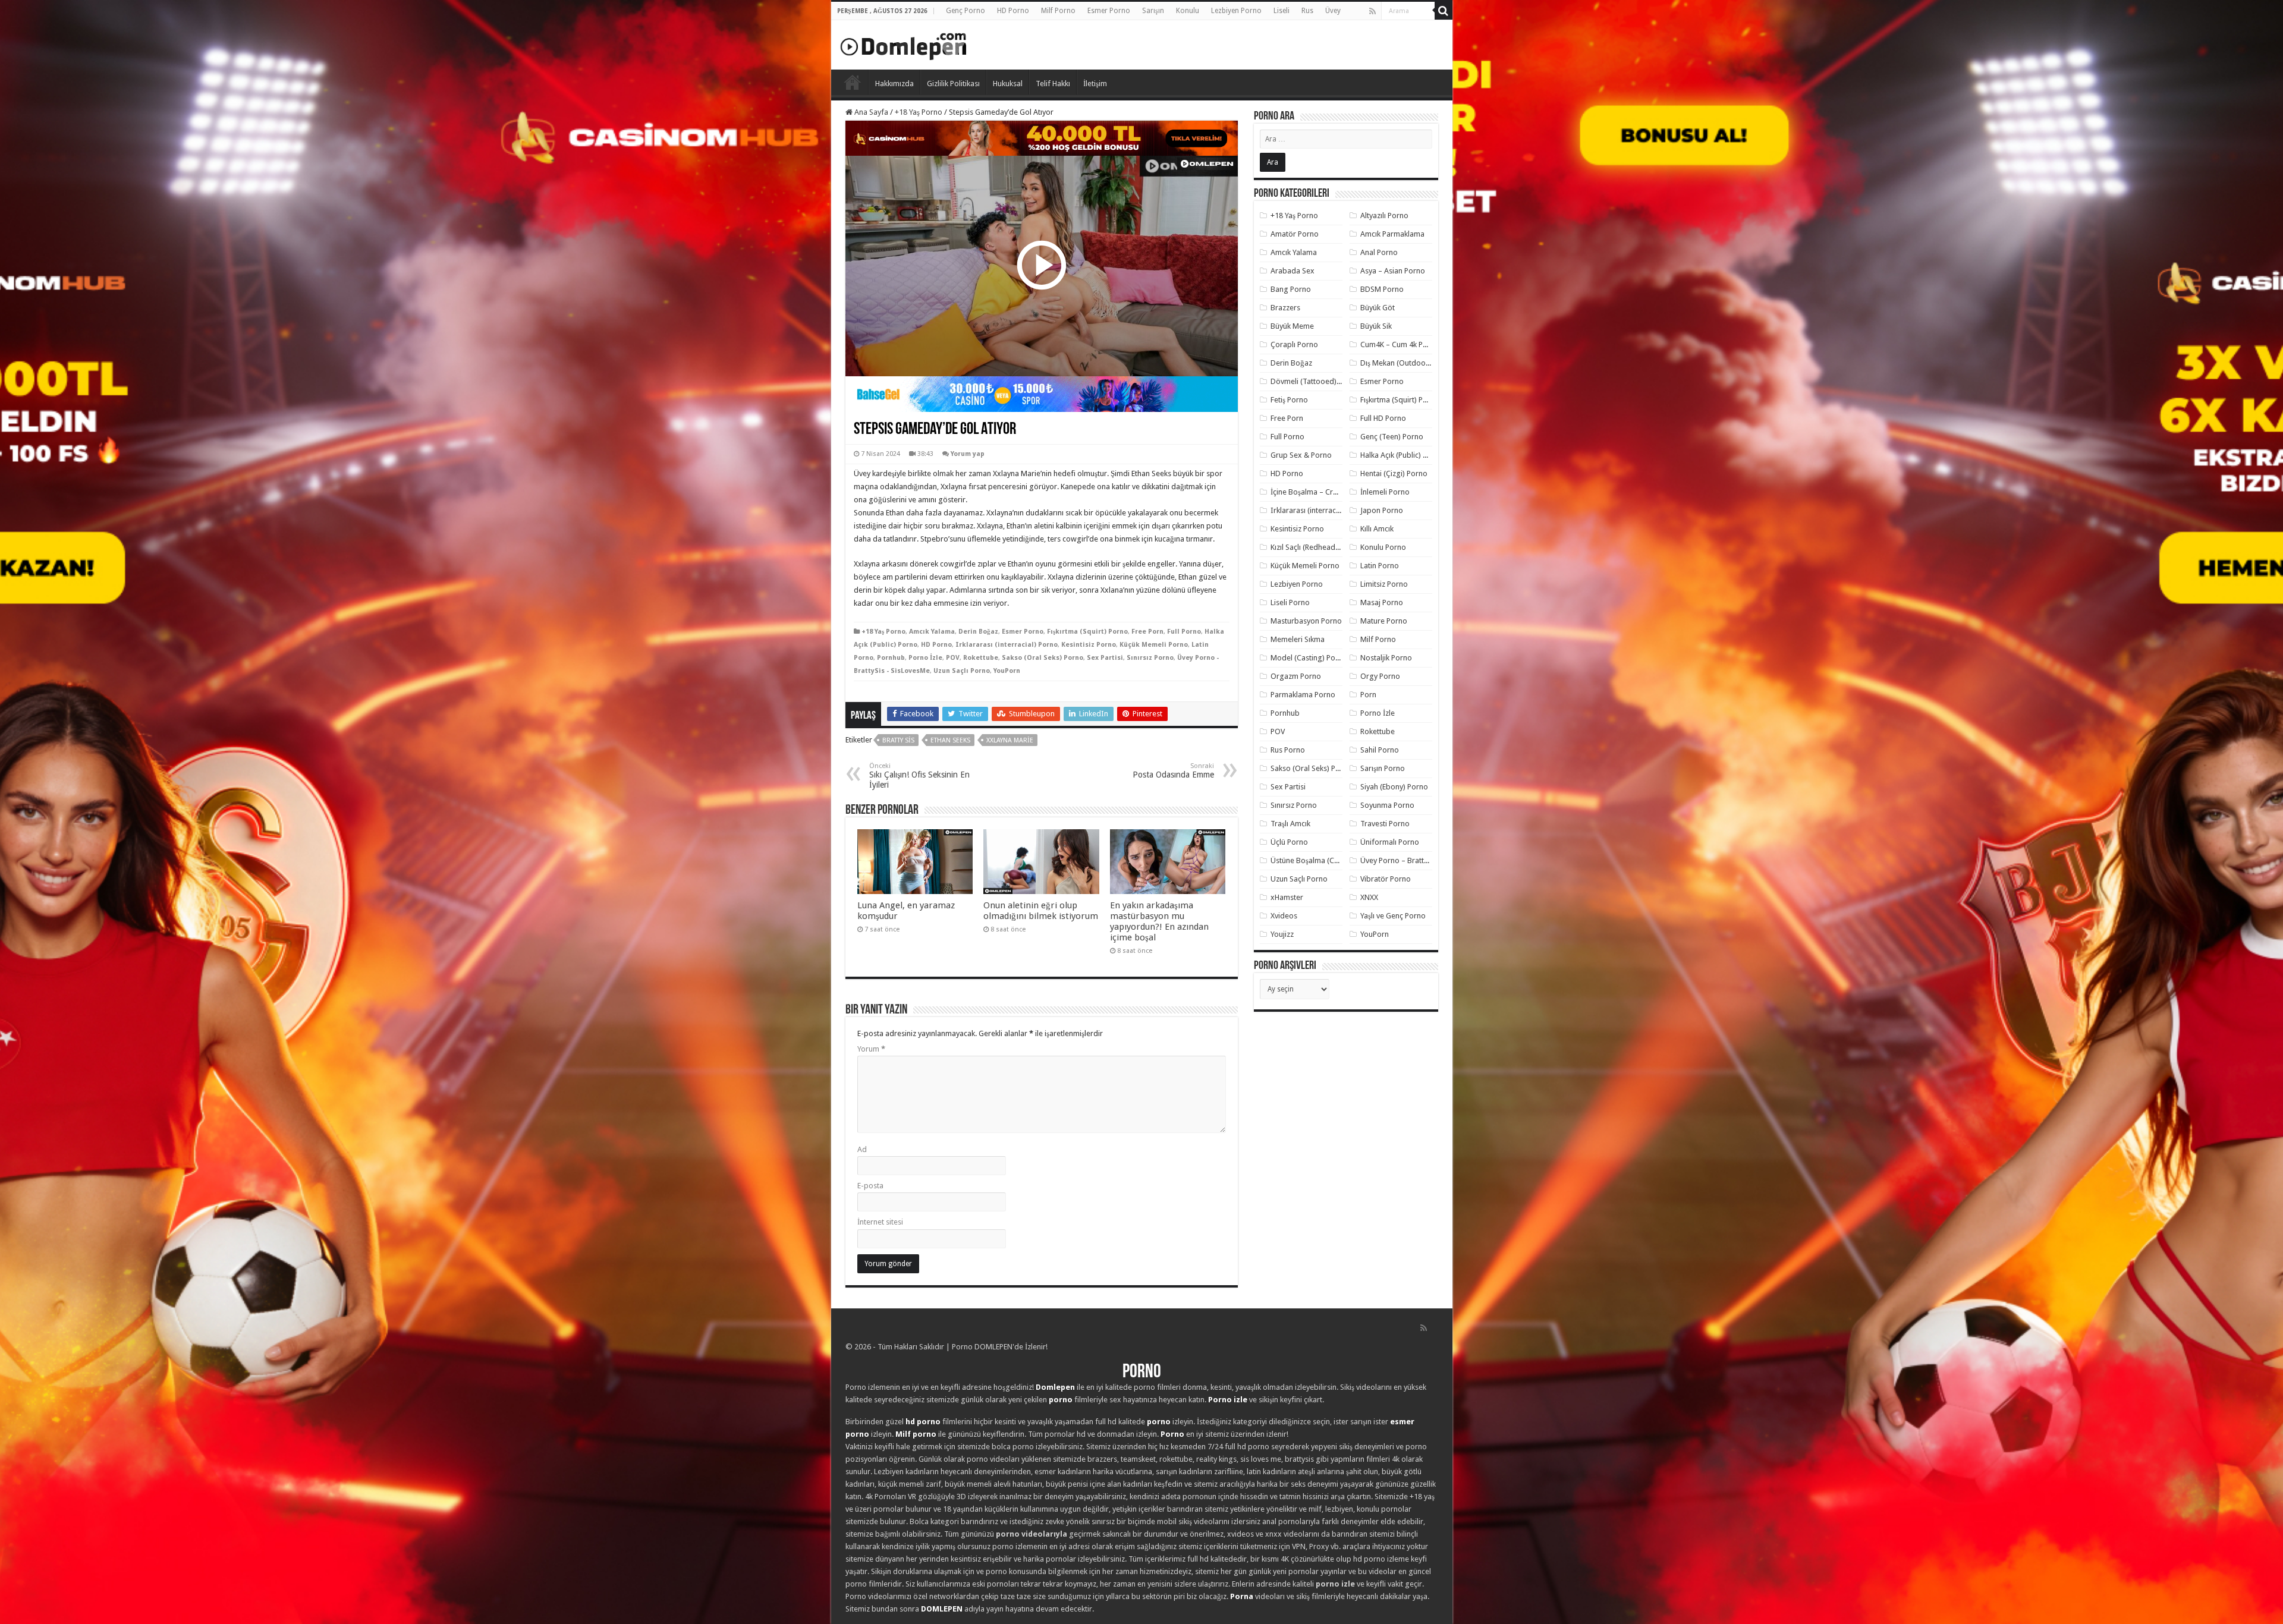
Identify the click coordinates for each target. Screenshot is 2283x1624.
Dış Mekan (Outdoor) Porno (1407, 363)
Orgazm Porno (1296, 676)
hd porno (923, 1422)
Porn (1368, 695)
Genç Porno (966, 11)
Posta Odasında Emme (1173, 771)
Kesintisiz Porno (1089, 645)
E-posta (870, 1186)
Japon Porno (1382, 510)
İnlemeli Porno (1385, 492)
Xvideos (1284, 916)
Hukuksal (1008, 84)
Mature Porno (1384, 621)
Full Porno (1184, 632)
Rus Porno (1288, 750)
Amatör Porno (1295, 234)
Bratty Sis (898, 740)
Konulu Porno (1383, 547)
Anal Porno (1379, 252)
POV (953, 658)
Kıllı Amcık (1377, 529)
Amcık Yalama (932, 632)
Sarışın (1153, 11)
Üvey (1333, 11)
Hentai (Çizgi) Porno (1394, 473)
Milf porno (916, 1434)
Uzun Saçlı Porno (962, 671)
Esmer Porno (1109, 11)
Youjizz (1282, 934)
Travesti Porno (1385, 824)
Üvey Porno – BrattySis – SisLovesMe (1422, 860)
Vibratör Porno (1386, 879)
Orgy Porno (1380, 676)
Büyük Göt (1378, 308)
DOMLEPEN (942, 1609)
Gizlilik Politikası (953, 84)
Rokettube (981, 658)
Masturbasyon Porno (1306, 621)
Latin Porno (1380, 566)
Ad (862, 1149)
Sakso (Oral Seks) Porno (1043, 658)
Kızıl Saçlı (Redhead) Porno (1315, 547)
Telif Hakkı (1053, 84)
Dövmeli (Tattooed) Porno (1315, 381)
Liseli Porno (1290, 602)
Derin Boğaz (978, 632)
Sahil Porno (1380, 750)
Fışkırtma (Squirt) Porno (1087, 632)
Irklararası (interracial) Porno (1007, 645)
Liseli (1282, 11)
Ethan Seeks (950, 740)
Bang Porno (1291, 289)
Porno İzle (925, 658)
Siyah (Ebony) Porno (1394, 787)
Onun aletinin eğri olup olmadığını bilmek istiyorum (1041, 911)
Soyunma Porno (1387, 805)
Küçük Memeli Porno (1154, 645)
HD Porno (1013, 11)
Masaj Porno (1382, 602)
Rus (1307, 11)
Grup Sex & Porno (1301, 455)
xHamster (1287, 897)
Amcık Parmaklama (1392, 234)
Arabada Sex (1293, 271)
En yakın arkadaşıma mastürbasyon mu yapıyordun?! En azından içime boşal (1159, 921)
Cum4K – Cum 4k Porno (1400, 344)
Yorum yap (968, 454)
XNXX (1369, 897)
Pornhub (891, 658)
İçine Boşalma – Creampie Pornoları (1331, 492)
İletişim (1095, 84)
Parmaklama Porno (1303, 695)
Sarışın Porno (1383, 768)
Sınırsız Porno (1150, 658)
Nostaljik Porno (1386, 658)
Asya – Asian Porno (1393, 271)
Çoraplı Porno (1294, 344)
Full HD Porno (1383, 418)
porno (1061, 1400)
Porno (853, 82)
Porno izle (1228, 1400)
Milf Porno (1058, 11)
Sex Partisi (1105, 658)
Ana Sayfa (870, 112)
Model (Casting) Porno (1309, 658)
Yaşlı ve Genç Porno (1393, 916)
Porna (1242, 1596)
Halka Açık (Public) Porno (1402, 455)
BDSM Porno (1382, 289)
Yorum (871, 1049)
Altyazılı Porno (1384, 215)
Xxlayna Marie (1010, 740)
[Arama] (1444, 11)
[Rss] (1372, 11)
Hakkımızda (894, 84)
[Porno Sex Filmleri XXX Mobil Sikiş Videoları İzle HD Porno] (904, 44)
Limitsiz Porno (1384, 584)
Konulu (1188, 11)
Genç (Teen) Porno (1392, 437)
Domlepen (1055, 1387)
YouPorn (1007, 671)
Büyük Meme (1292, 326)
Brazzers (1285, 308)
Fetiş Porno (1289, 400)
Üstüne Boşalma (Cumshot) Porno (1328, 860)
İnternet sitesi (880, 1222)
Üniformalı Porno (1390, 842)
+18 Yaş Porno (919, 112)
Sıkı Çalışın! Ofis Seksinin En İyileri (919, 776)
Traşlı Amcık (1290, 824)
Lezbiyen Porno (1236, 11)
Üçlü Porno (1289, 842)
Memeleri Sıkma (1298, 639)
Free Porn (1147, 632)
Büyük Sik (1376, 326)
